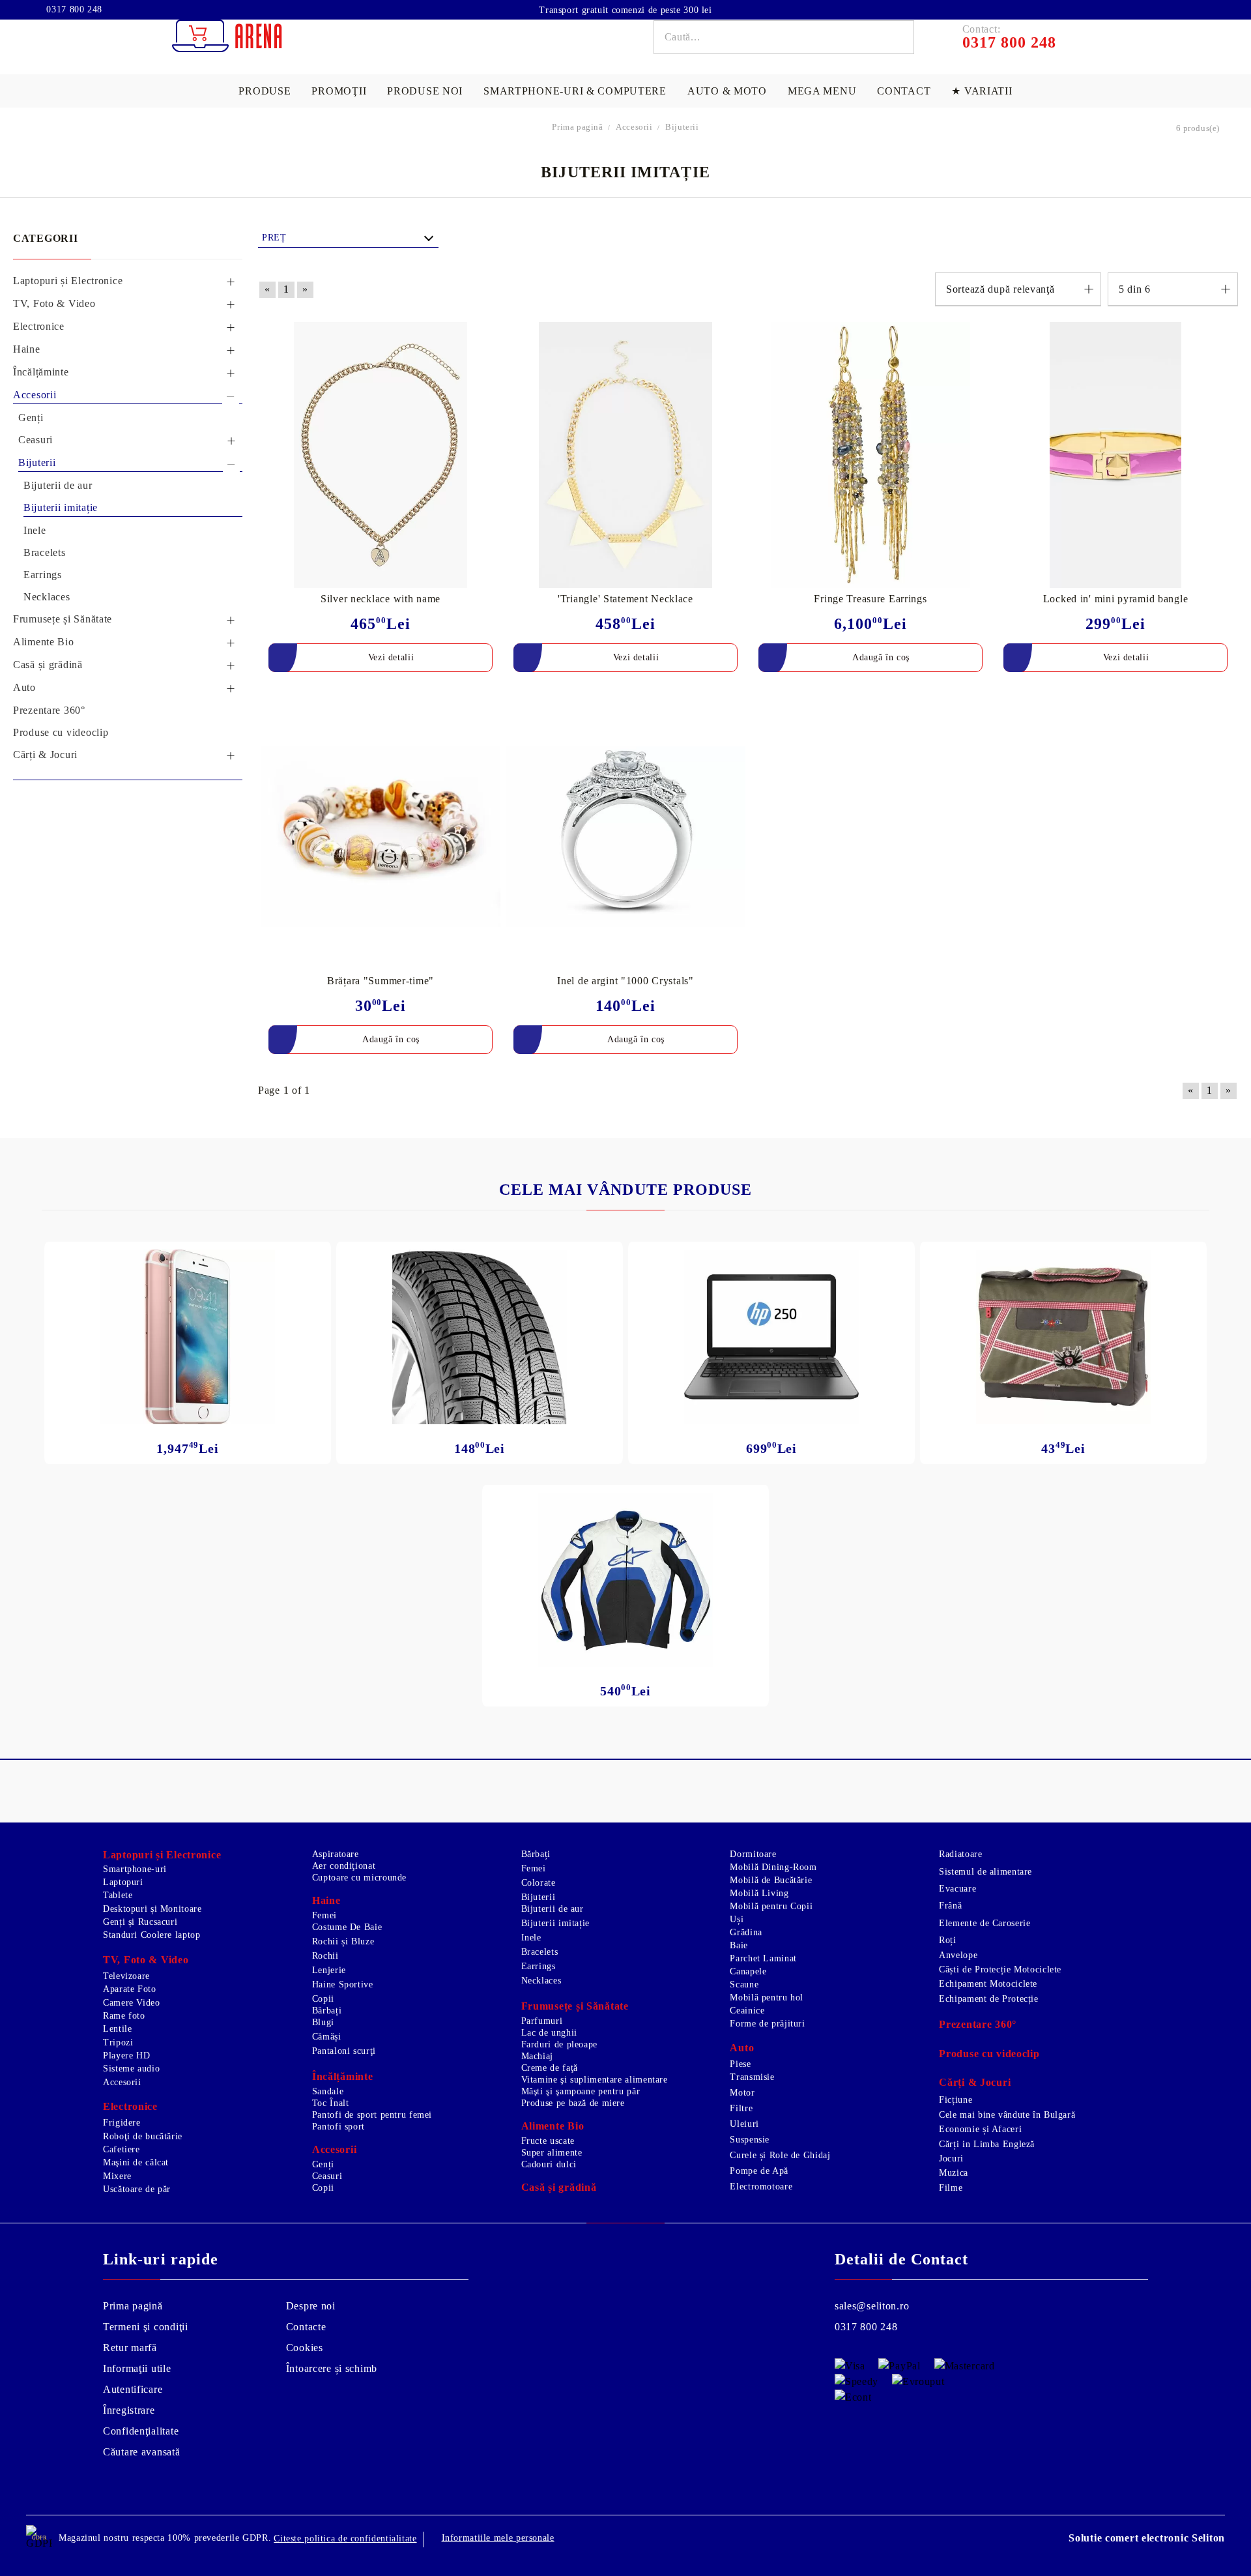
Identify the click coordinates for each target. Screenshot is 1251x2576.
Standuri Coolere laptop (152, 1935)
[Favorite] (1191, 9)
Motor (742, 2093)
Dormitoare (753, 1854)
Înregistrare (129, 2410)
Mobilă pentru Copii (771, 1906)
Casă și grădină (559, 2187)
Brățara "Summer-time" (381, 981)
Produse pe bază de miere (573, 2103)
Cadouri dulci (549, 2164)
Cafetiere (122, 2149)
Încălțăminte (343, 2076)
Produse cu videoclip (989, 2054)
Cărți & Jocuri (975, 2082)
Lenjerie (329, 1970)
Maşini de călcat (136, 2162)
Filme (951, 2188)
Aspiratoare (336, 1854)
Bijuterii (539, 1897)
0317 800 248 (73, 10)
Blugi (323, 2022)
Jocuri (951, 2159)
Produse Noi (425, 91)
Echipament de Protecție (989, 1999)
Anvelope (958, 1955)
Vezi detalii (391, 657)
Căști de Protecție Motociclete (1000, 1969)
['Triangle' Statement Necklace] (625, 455)
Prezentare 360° (978, 2024)
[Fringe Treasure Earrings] (870, 455)
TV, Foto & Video (146, 1960)
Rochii (325, 1956)
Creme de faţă (550, 2068)
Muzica (954, 2173)
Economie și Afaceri (980, 2129)
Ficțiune (956, 2100)
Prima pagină (133, 2306)
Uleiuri (744, 2124)
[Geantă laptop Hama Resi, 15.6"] (1063, 1337)
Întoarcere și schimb (332, 2368)
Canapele (748, 1971)
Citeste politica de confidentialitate (345, 2539)
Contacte (306, 2327)
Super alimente (552, 2153)
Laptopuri (123, 1882)
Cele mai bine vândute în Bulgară (1007, 2115)
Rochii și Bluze (343, 1941)
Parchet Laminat (763, 1958)
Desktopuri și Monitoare (152, 1909)
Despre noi (311, 2306)
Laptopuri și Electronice (162, 1855)
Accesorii (122, 2082)
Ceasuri (327, 2176)
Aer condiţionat (344, 1866)
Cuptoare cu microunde (359, 1878)
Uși (737, 1919)
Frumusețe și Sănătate (575, 2006)
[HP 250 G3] (771, 1337)
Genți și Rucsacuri (140, 1922)
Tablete (118, 1895)
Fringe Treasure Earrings (870, 599)
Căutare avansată (142, 2452)
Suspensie (750, 2140)
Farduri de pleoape (559, 2044)
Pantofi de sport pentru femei (372, 2115)
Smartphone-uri (135, 1869)
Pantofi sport (338, 2127)
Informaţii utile (137, 2368)
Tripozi (118, 2042)
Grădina (746, 1932)
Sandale (328, 2091)
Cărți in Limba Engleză (987, 2144)
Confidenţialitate (141, 2431)
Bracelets (540, 1952)
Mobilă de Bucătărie (771, 1880)
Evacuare (957, 1889)
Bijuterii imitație (555, 1923)
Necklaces (541, 1981)
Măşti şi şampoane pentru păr (581, 2091)
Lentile (117, 2029)
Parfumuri (542, 2021)
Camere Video (132, 2003)
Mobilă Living (759, 1893)
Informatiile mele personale (498, 2538)
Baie (739, 1945)
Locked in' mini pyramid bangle (1116, 599)
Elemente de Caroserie (985, 1923)
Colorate (539, 1883)
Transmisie (752, 2077)
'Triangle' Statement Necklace (625, 599)
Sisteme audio (131, 2069)
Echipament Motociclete (988, 1984)
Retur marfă (130, 2348)
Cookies (305, 2348)
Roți (948, 1940)
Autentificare (133, 2389)
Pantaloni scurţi (344, 2051)
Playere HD (126, 2056)
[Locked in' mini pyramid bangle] (1115, 455)
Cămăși (327, 2037)
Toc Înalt (331, 2103)
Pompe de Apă (759, 2171)
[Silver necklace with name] (381, 455)
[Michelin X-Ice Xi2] (480, 1337)
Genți (323, 2164)
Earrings (539, 1966)
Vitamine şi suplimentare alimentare (595, 2080)
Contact (904, 91)
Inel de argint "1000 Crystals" (625, 981)
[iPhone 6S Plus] (188, 1337)
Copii (323, 1999)
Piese (740, 2064)
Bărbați (327, 2011)
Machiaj (537, 2056)
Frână (950, 1906)
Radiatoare (960, 1854)
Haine (326, 1900)
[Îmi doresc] (491, 333)
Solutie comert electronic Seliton (1147, 2538)
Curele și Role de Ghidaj (780, 2155)
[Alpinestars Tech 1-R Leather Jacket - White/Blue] (625, 1580)
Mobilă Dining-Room (773, 1867)
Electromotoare (761, 2187)
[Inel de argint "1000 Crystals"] (625, 836)
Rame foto (124, 2016)
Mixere (117, 2176)
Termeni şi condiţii (146, 2327)
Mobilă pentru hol (767, 1998)
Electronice (130, 2106)
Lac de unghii (549, 2033)
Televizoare (126, 1976)
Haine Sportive (343, 1984)
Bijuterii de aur (553, 1909)
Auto (742, 2048)
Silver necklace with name (381, 599)
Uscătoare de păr (137, 2189)
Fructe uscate (548, 2141)
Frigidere (122, 2123)
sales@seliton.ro (872, 2306)
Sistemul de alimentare (985, 1872)
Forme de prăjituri (767, 2024)
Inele (531, 1938)
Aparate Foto (130, 1989)
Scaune (744, 1984)
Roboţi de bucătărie (143, 2136)
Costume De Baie (347, 1927)
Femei (324, 1915)
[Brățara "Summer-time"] (381, 836)
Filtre (741, 2108)
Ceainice (747, 2011)
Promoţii (339, 91)
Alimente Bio (553, 2126)
